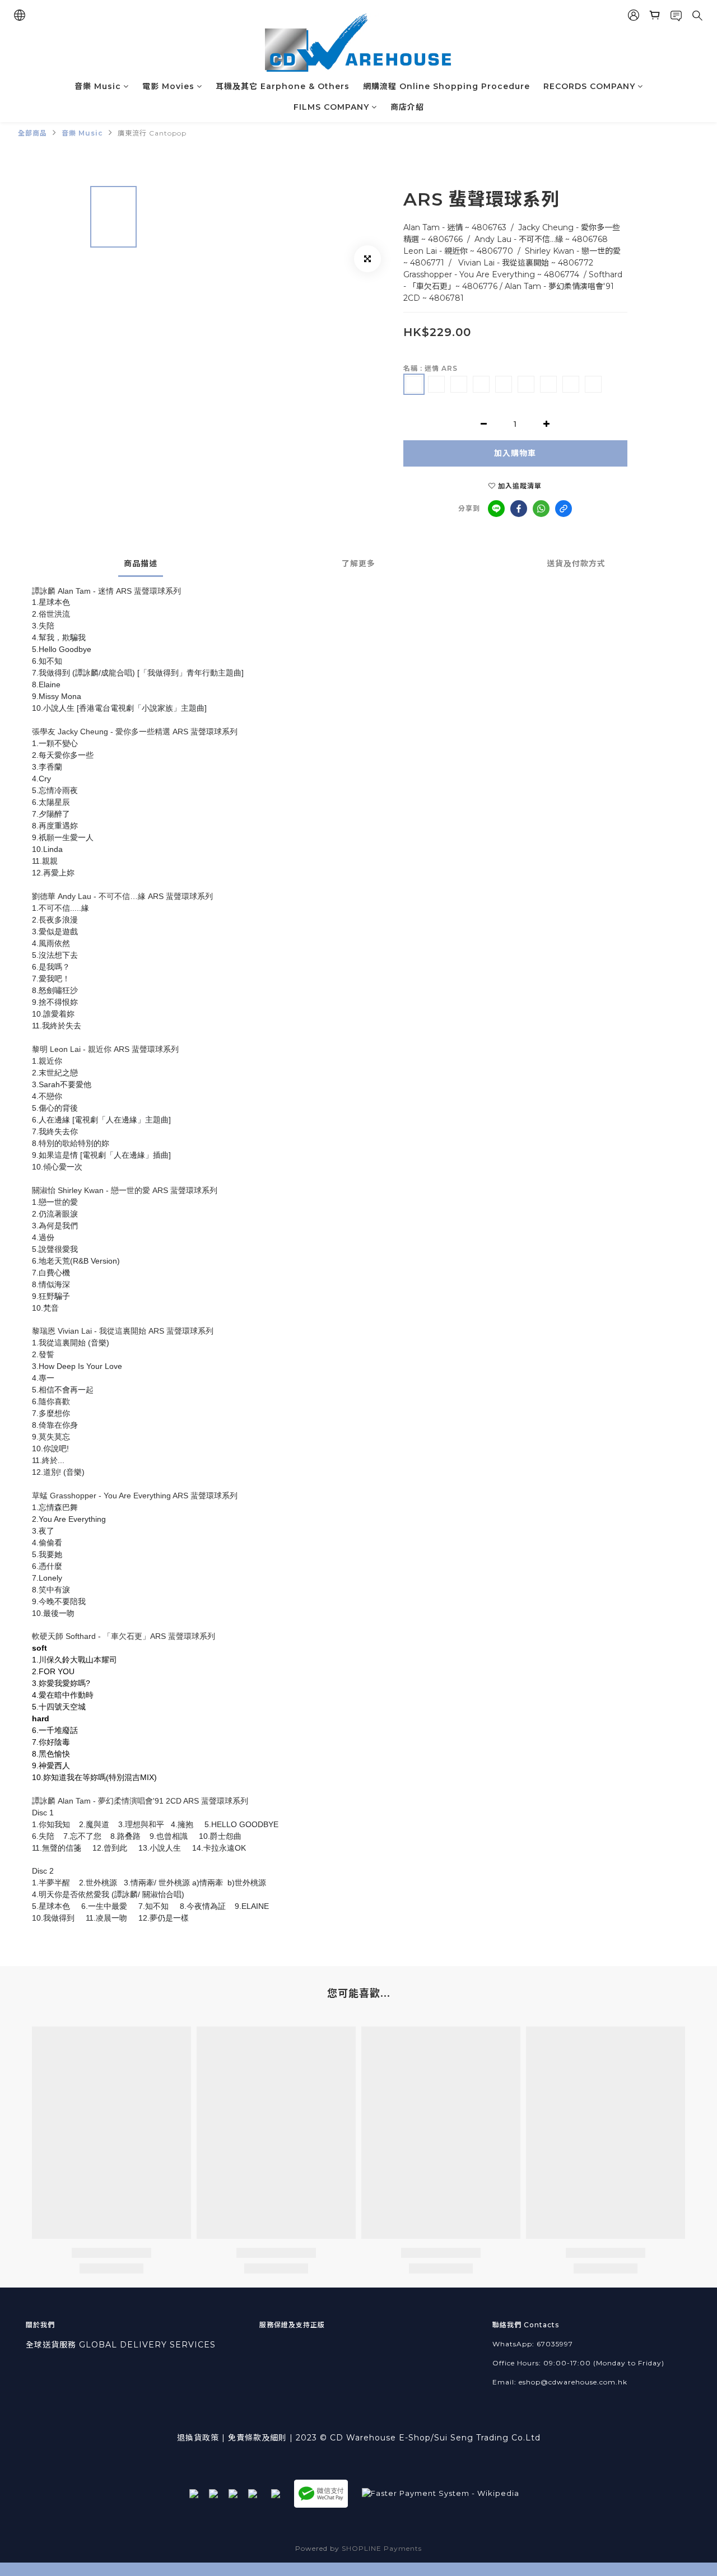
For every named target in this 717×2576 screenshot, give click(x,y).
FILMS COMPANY (331, 107)
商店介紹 (407, 107)
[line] (496, 509)
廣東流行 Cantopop (152, 133)
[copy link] (564, 509)
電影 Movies (168, 86)
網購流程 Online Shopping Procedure (446, 86)
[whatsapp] (541, 509)
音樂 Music (98, 86)
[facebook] (519, 509)
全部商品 (32, 133)
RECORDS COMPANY (589, 86)
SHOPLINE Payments (382, 2548)
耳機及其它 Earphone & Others (283, 86)
